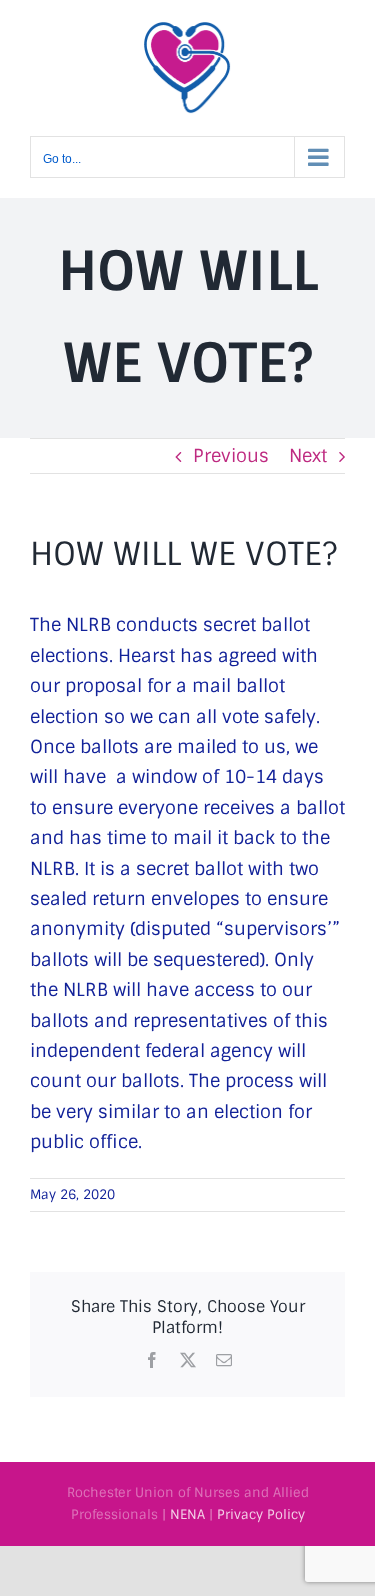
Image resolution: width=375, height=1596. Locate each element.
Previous (231, 456)
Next (308, 456)
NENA (187, 1514)
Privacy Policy (261, 1514)
